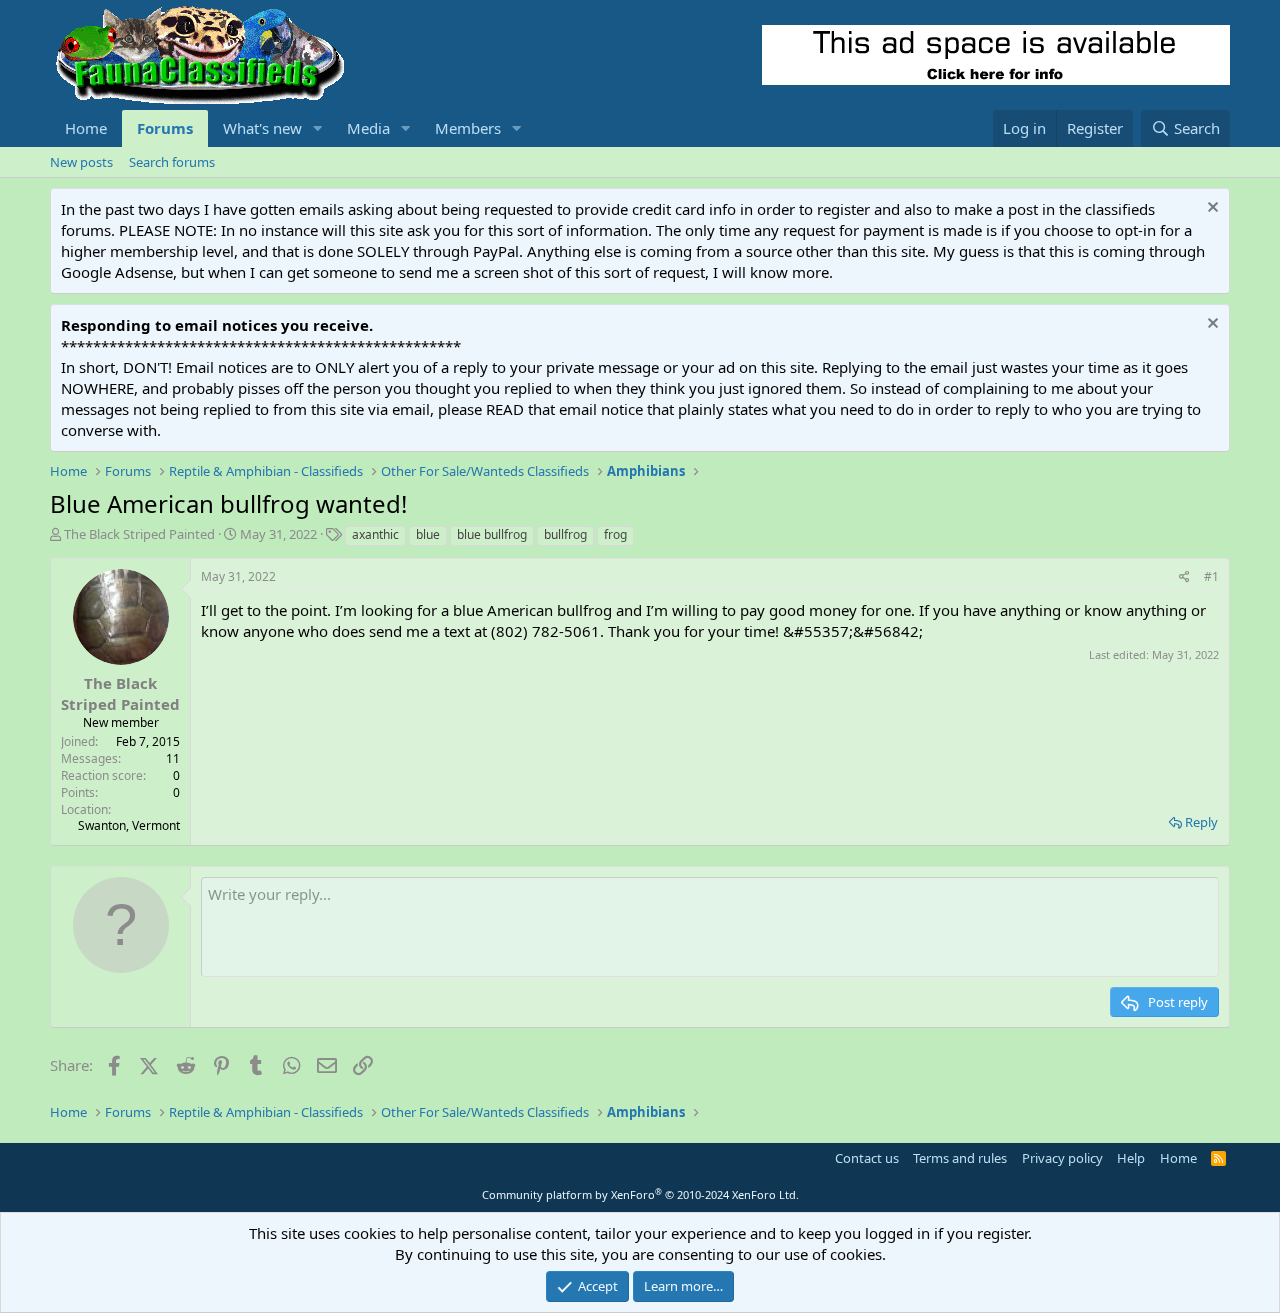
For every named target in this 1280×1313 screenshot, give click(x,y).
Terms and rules (960, 1158)
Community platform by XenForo (640, 1194)
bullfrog (565, 534)
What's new (262, 128)
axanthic (375, 534)
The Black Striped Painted (139, 534)
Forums (165, 128)
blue (428, 534)
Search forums (172, 162)
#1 (1211, 576)
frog (615, 534)
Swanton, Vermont (129, 825)
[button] (318, 128)
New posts (81, 162)
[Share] (1184, 577)
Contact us (867, 1158)
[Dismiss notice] (1210, 209)
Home (86, 128)
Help (1131, 1158)
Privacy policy (1062, 1158)
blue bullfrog (492, 534)
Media (368, 128)
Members (468, 128)
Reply (1201, 822)
